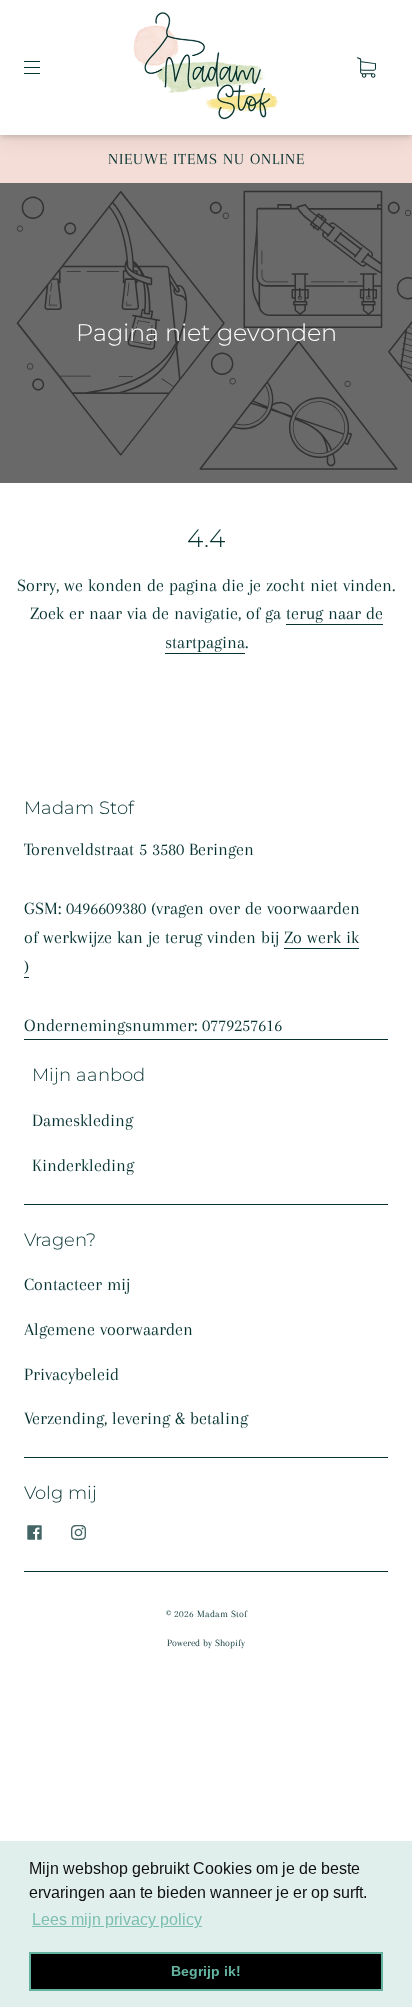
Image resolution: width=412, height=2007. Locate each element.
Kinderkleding (83, 1165)
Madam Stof (222, 1613)
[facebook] (34, 1533)
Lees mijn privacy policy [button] (117, 1919)
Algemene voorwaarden (108, 1329)
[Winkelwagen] (366, 67)
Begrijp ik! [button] (206, 1971)
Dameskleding (82, 1120)
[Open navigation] (46, 67)
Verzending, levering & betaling (136, 1418)
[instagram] (78, 1533)
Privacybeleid (71, 1374)
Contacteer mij (77, 1284)
